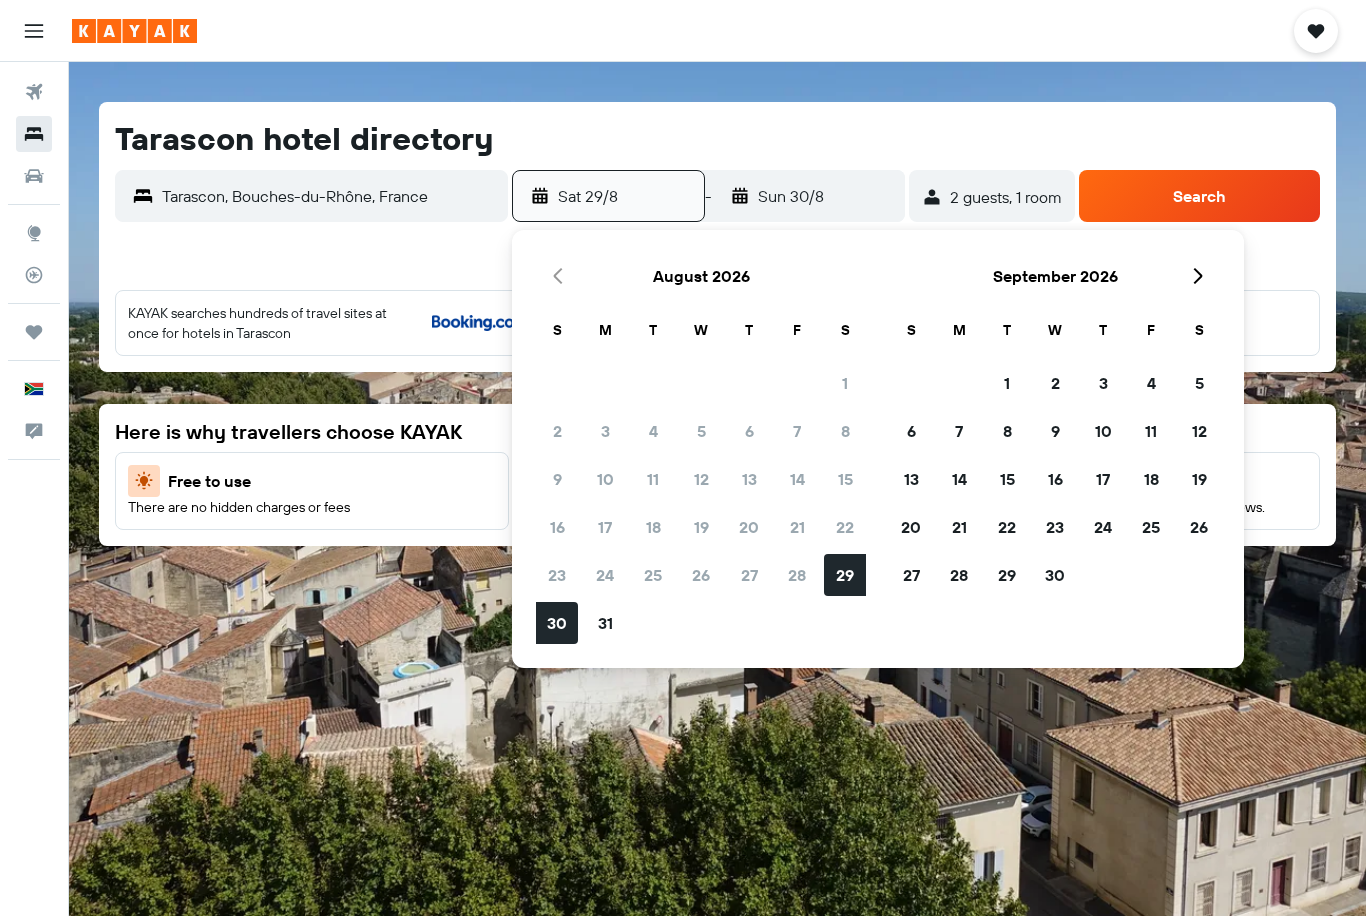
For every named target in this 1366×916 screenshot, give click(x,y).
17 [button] (605, 527)
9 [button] (557, 479)
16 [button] (557, 527)
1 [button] (845, 383)
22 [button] (845, 527)
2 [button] (557, 431)
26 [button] (701, 575)
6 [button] (749, 431)
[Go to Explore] (34, 233)
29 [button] (845, 575)
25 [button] (653, 575)
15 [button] (845, 479)
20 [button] (749, 527)
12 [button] (701, 479)
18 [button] (653, 527)
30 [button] (557, 623)
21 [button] (797, 527)
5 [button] (701, 431)
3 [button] (605, 431)
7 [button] (797, 431)
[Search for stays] (34, 134)
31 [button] (605, 623)
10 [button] (605, 479)
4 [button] (653, 431)
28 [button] (797, 575)
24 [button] (605, 575)
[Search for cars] (34, 176)
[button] (34, 31)
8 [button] (845, 431)
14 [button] (797, 479)
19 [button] (701, 527)
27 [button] (749, 575)
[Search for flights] (34, 92)
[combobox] (330, 196)
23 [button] (557, 575)
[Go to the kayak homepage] (134, 31)
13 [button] (749, 479)
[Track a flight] (34, 275)
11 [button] (653, 479)
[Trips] (34, 332)
